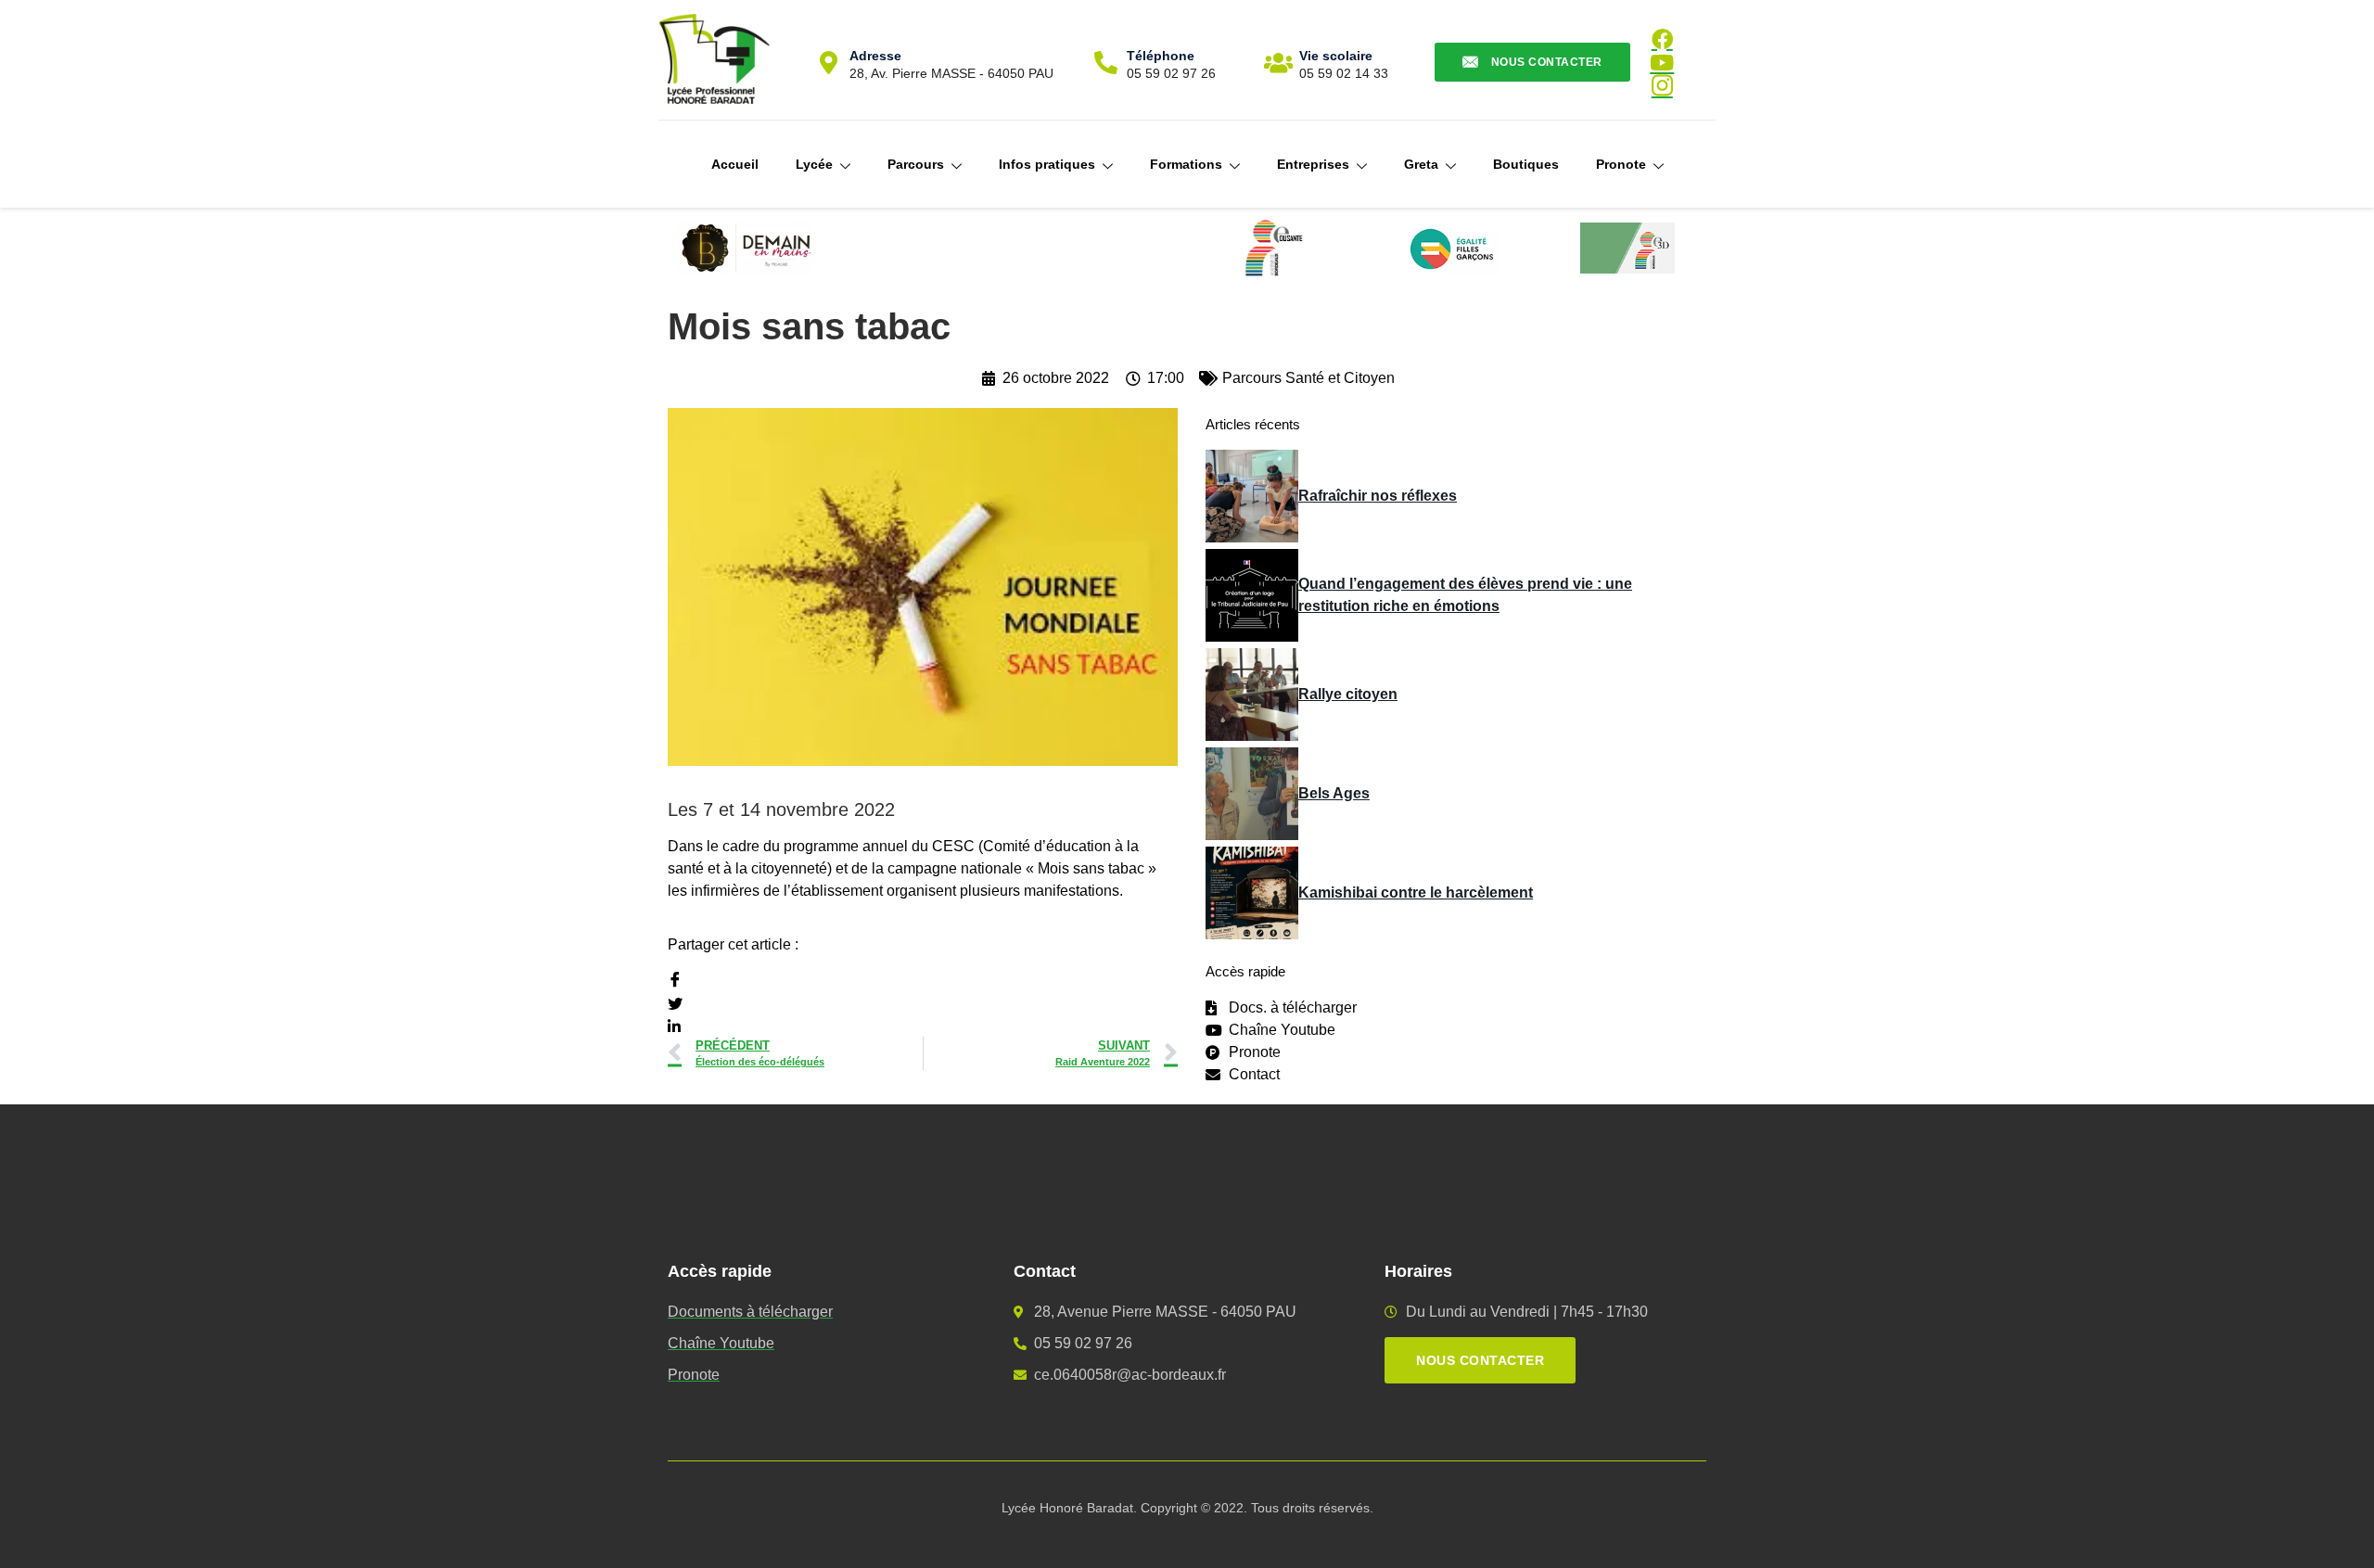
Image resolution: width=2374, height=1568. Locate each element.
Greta (1421, 164)
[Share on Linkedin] (923, 1026)
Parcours (916, 164)
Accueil (735, 164)
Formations (1186, 164)
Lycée (814, 164)
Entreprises (1313, 164)
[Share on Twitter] (923, 1003)
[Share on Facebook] (923, 981)
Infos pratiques (1047, 164)
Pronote (1621, 164)
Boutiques (1526, 164)
